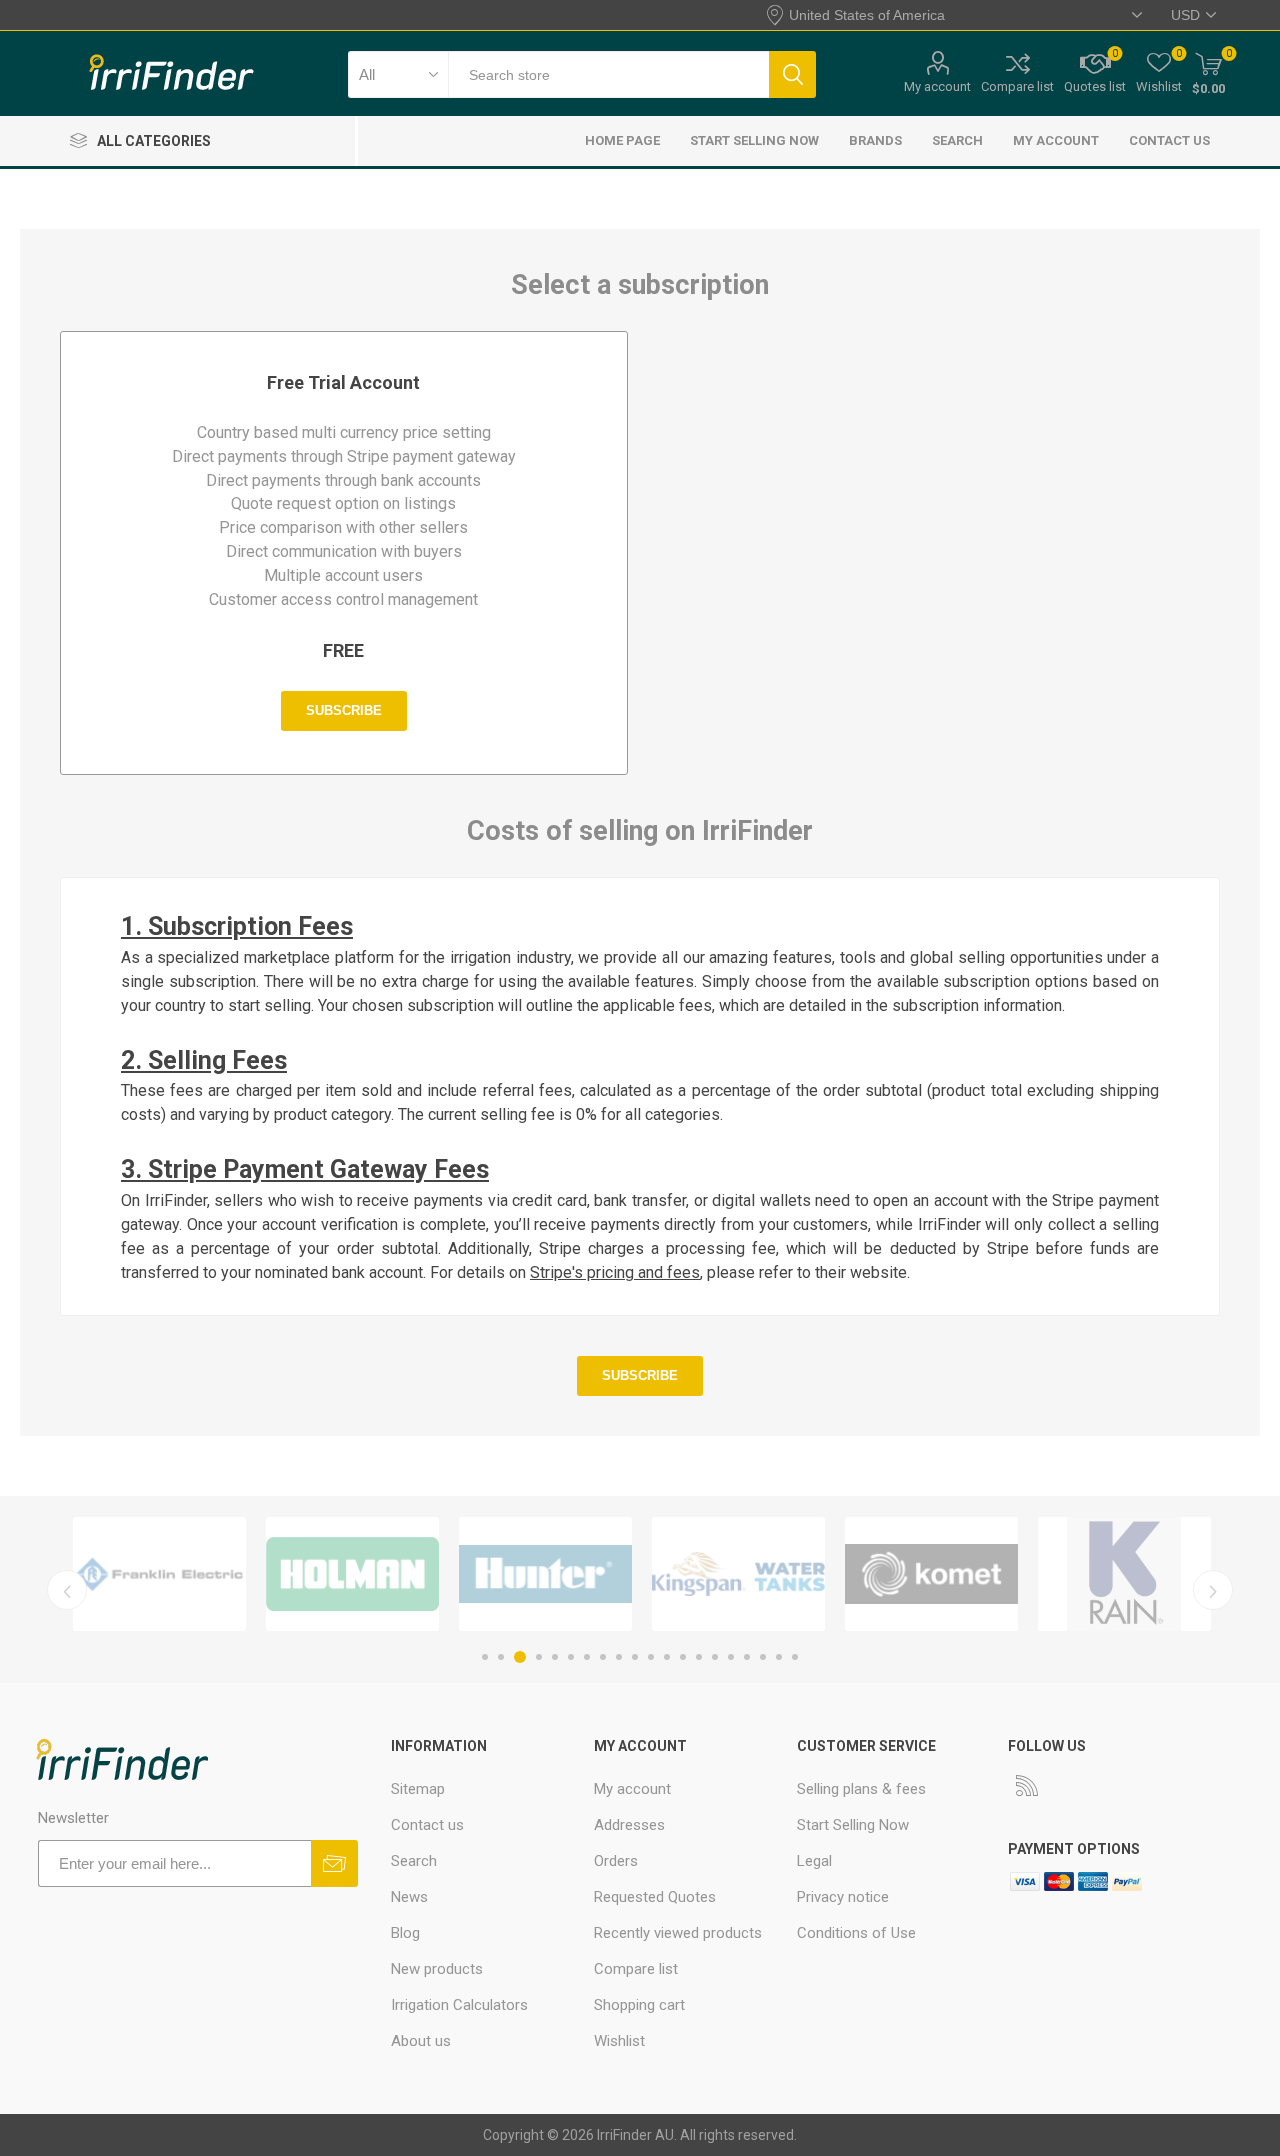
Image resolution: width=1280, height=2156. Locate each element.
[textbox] (608, 74)
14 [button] (699, 1657)
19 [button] (779, 1657)
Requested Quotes (655, 1897)
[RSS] (1027, 1785)
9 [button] (619, 1657)
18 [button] (763, 1657)
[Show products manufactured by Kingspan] (738, 1574)
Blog (405, 1933)
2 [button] (501, 1657)
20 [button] (795, 1657)
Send (334, 1863)
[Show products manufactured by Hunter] (545, 1574)
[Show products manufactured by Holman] (352, 1574)
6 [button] (571, 1657)
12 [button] (667, 1657)
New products (437, 1969)
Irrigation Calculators (459, 2005)
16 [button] (731, 1657)
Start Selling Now (754, 140)
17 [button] (747, 1657)
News (409, 1897)
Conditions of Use (856, 1933)
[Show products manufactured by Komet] (931, 1574)
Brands (875, 140)
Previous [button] (67, 1590)
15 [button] (715, 1657)
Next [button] (1213, 1590)
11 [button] (651, 1657)
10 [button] (635, 1657)
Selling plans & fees (861, 1789)
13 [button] (683, 1657)
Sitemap (418, 1789)
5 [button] (555, 1657)
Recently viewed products (678, 1933)
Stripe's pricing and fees (615, 1272)
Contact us (1169, 140)
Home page (622, 140)
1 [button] (485, 1657)
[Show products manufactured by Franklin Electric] (159, 1574)
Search (792, 74)
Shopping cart (639, 2005)
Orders (616, 1861)
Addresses (629, 1825)
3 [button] (520, 1657)
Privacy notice (843, 1897)
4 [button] (539, 1657)
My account (937, 86)
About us (421, 2041)
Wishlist (619, 2041)
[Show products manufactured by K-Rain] (1124, 1574)
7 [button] (587, 1657)
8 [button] (603, 1657)
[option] (159, 1574)
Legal (814, 1861)
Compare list (1017, 86)
